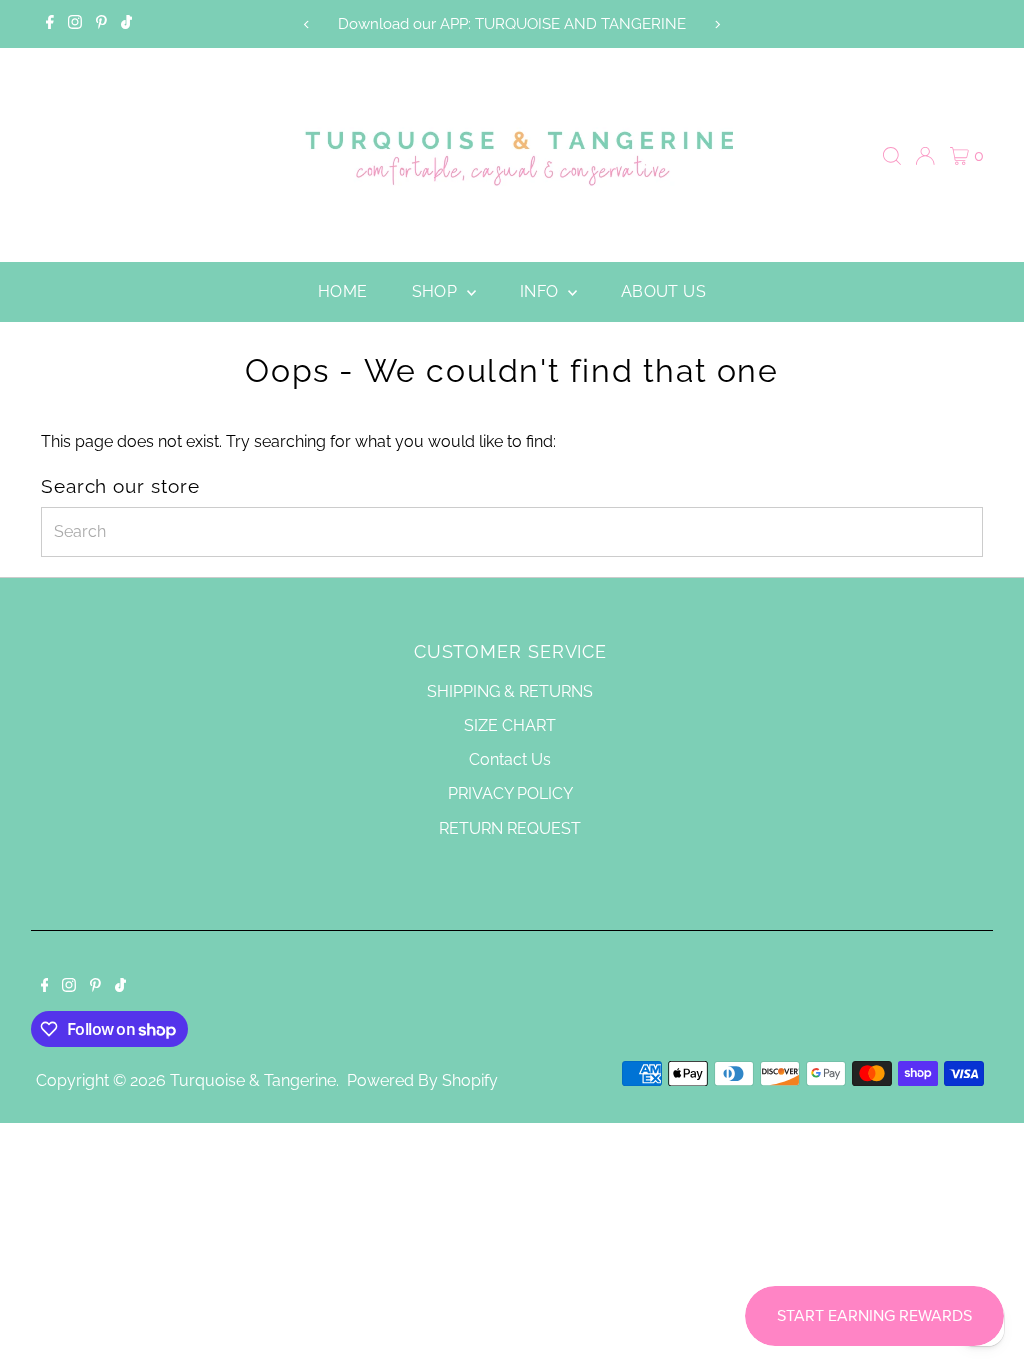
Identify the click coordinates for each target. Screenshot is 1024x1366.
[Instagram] (75, 24)
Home (343, 291)
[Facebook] (50, 24)
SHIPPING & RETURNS (510, 691)
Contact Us (510, 759)
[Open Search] (892, 156)
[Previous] (306, 24)
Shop (437, 291)
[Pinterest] (101, 24)
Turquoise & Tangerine (253, 1080)
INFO (541, 291)
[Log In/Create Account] (925, 156)
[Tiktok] (126, 24)
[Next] (717, 24)
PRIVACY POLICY (510, 793)
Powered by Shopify (422, 1080)
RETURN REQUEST (510, 828)
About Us (663, 291)
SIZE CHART (510, 725)
